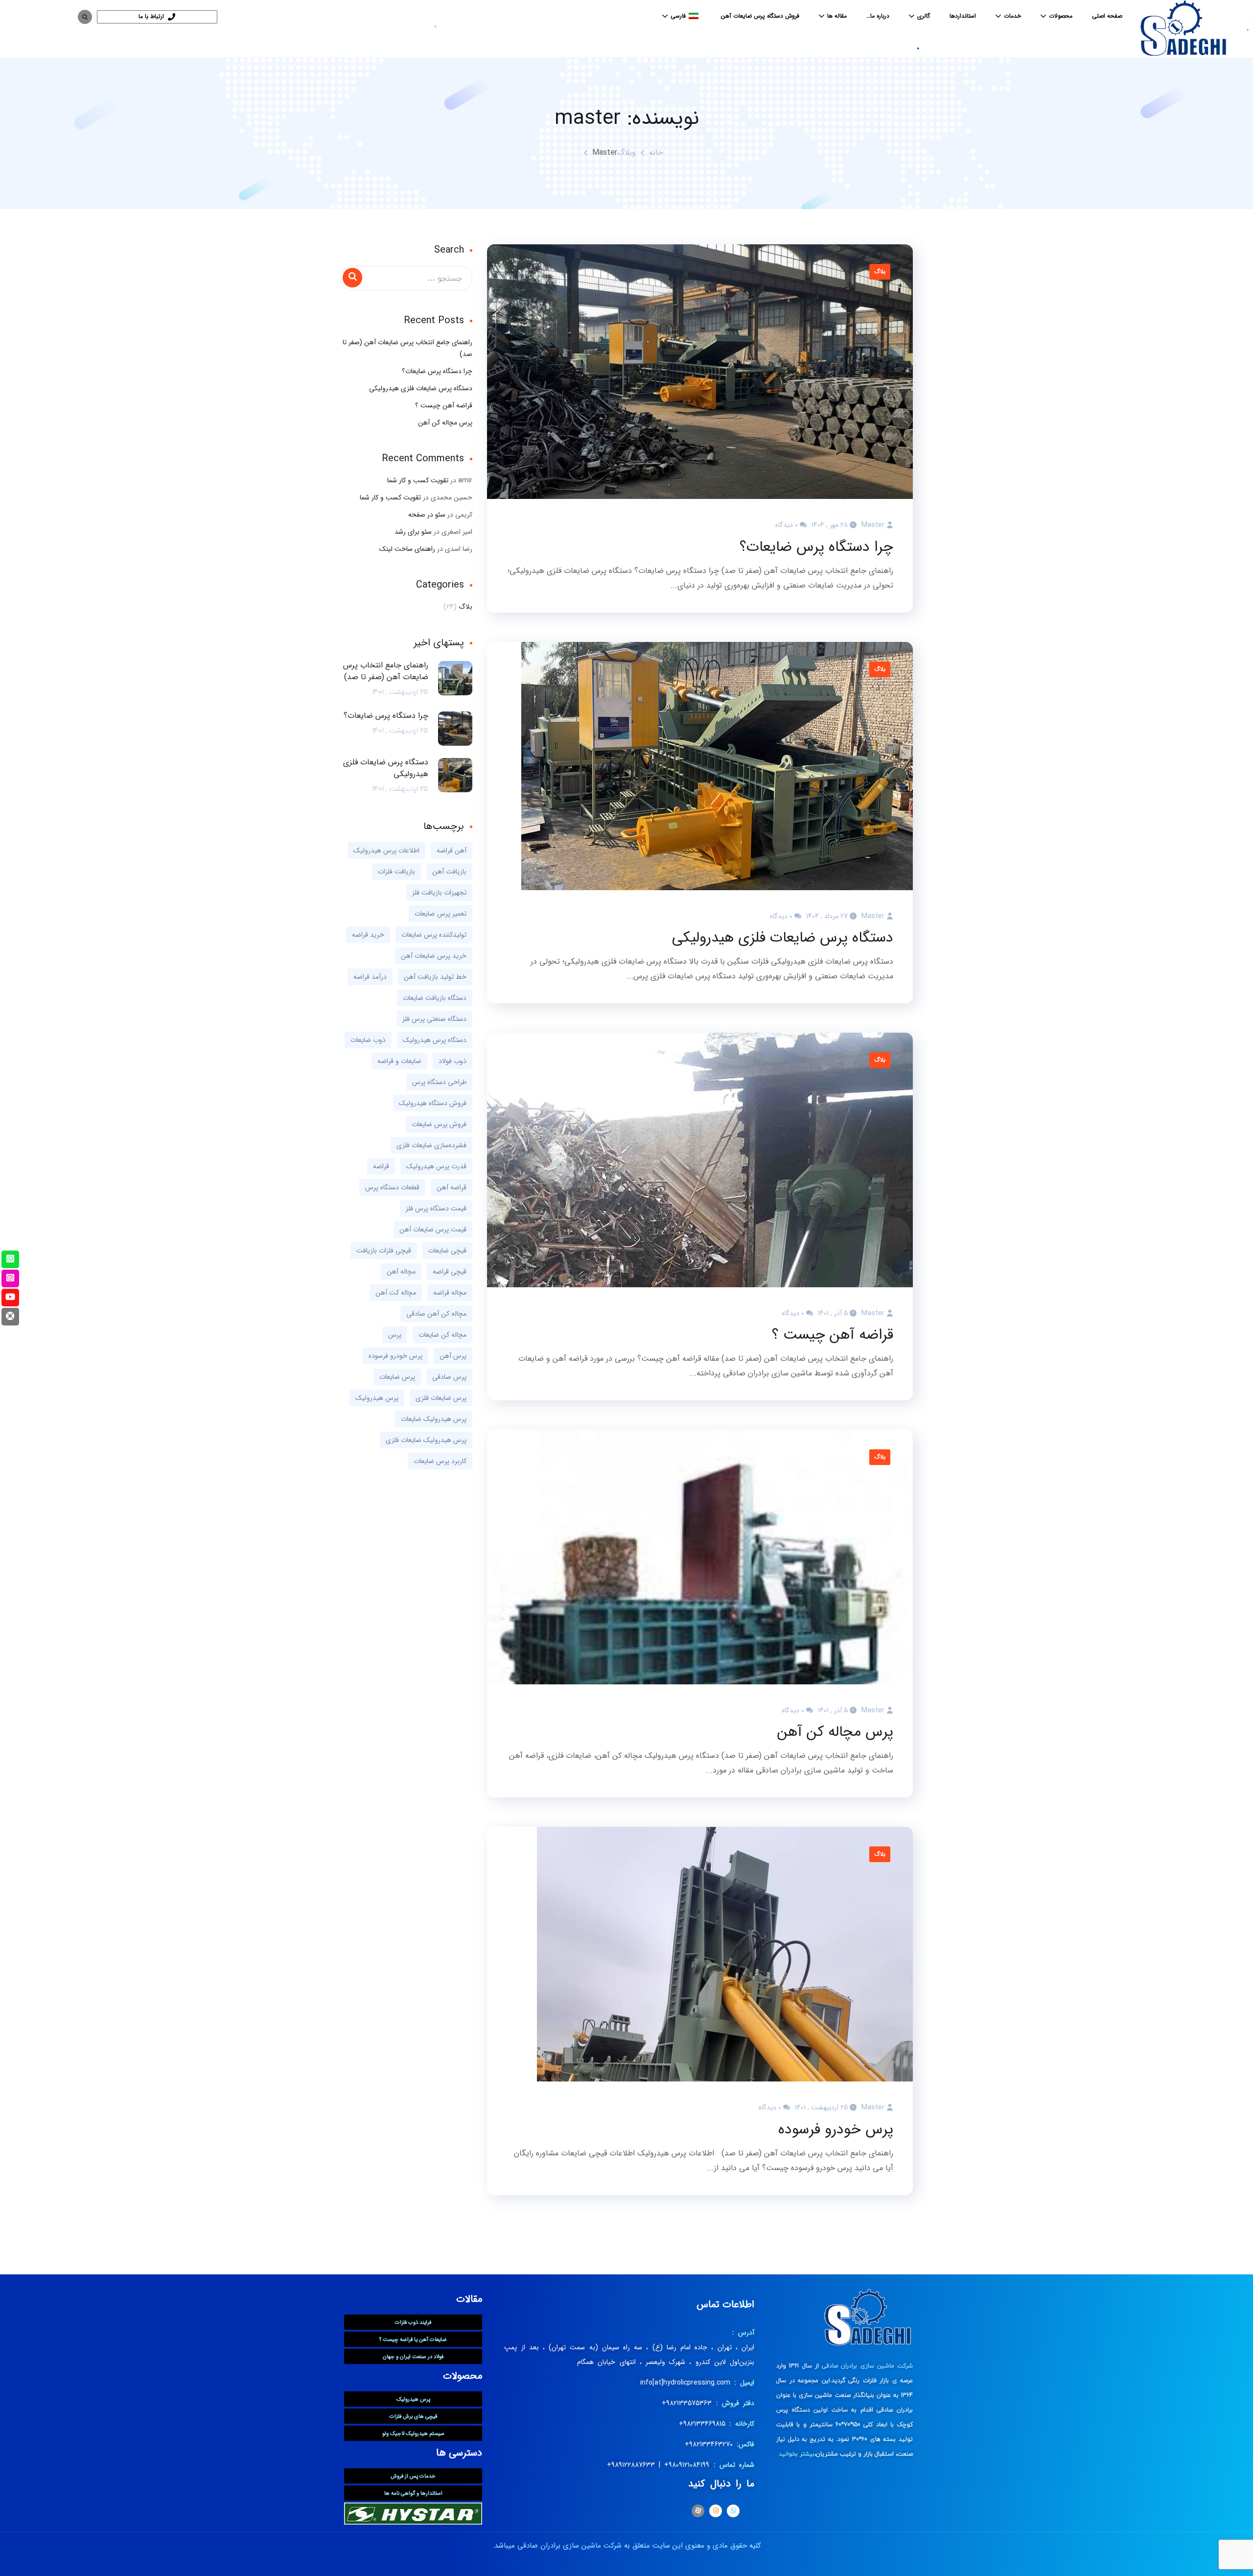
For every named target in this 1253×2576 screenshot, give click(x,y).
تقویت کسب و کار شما (418, 480)
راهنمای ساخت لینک (407, 549)
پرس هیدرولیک (377, 1398)
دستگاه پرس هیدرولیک (435, 1040)
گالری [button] (924, 16)
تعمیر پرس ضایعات (441, 914)
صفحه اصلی (1107, 16)
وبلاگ (626, 153)
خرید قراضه (368, 935)
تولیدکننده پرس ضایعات (434, 935)
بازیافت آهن (449, 872)
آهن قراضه (452, 851)
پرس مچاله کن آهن (835, 1732)
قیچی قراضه (450, 1272)
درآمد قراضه (370, 977)
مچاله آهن (401, 1272)
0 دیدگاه (787, 525)
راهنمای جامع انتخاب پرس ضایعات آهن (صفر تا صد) (407, 348)
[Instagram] (716, 2511)
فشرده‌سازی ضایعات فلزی (431, 1145)
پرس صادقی (449, 1377)
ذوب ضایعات (368, 1040)
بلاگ (880, 272)
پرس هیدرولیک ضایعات (434, 1419)
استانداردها (963, 16)
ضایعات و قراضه (399, 1061)
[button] (682, 16)
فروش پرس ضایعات (439, 1124)
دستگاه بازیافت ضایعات (435, 998)
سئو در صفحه (427, 515)
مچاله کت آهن (396, 1293)
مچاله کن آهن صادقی (436, 1314)
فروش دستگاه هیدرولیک (433, 1103)
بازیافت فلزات (396, 872)
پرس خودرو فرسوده (836, 2130)
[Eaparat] (698, 2511)
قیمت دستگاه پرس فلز (436, 1208)
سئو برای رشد (413, 532)
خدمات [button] (1012, 16)
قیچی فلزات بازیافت (384, 1251)
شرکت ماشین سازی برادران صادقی (867, 2366)
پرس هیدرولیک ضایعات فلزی (426, 1440)
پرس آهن (453, 1356)
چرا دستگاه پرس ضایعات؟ (816, 547)
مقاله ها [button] (837, 16)
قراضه (381, 1166)
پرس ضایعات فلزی (441, 1398)
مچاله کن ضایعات (442, 1335)
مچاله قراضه (450, 1293)
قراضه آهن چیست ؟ (833, 1335)
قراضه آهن (452, 1187)
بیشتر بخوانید (797, 2454)
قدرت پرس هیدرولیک (436, 1166)
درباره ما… (878, 16)
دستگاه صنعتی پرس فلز (434, 1019)
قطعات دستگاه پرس (392, 1187)
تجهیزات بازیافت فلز (439, 893)
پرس (395, 1335)
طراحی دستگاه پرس (439, 1082)
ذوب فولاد (452, 1061)
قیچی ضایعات (447, 1251)
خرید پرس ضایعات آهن (434, 956)
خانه (656, 153)
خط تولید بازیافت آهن (435, 977)
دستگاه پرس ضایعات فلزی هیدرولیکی (783, 938)
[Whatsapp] (733, 2511)
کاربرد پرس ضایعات (440, 1461)
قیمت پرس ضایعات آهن (433, 1229)
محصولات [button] (1061, 16)
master (873, 525)
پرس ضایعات (397, 1377)
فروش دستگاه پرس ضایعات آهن (760, 16)
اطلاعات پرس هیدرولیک (386, 851)
